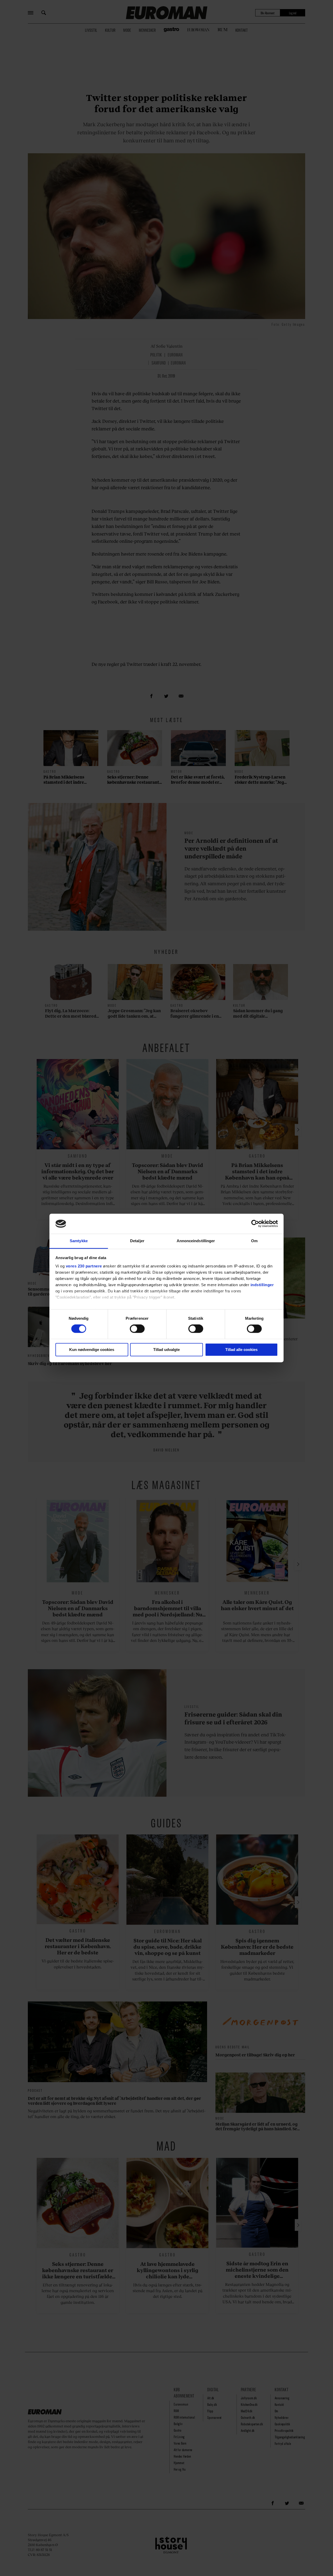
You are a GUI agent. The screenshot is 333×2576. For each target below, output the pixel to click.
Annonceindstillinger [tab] (196, 1241)
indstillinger (262, 1285)
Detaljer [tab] (137, 1241)
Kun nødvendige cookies (92, 1350)
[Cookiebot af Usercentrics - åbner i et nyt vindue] (255, 1224)
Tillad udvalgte (166, 1350)
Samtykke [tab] (79, 1241)
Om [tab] (254, 1241)
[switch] (137, 1329)
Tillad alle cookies (241, 1350)
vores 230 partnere (84, 1266)
